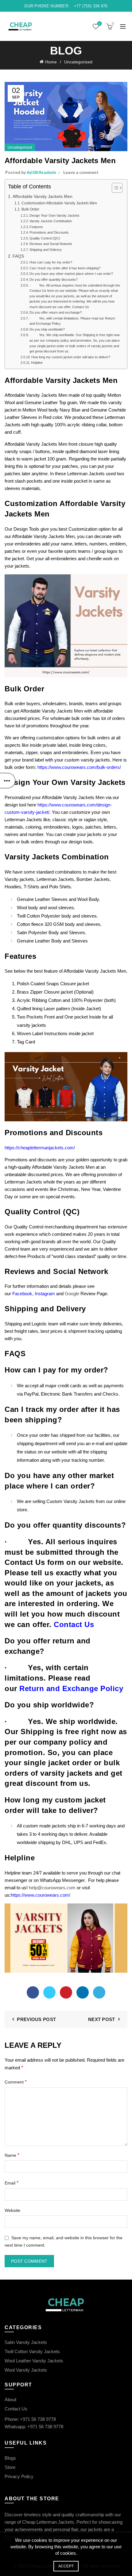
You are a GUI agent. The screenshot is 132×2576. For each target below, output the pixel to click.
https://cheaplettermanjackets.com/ (40, 1148)
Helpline (37, 363)
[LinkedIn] (83, 1992)
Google (72, 1294)
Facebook (22, 1294)
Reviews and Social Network (51, 244)
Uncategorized (78, 62)
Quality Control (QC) (45, 238)
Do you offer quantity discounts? (54, 279)
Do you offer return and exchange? (56, 312)
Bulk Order (30, 209)
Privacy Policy (19, 2476)
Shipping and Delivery (46, 250)
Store (10, 2467)
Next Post (102, 2019)
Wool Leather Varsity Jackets (34, 2361)
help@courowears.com (52, 1888)
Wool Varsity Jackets (26, 2370)
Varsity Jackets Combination (51, 221)
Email (12, 2183)
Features (36, 227)
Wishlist (99, 24)
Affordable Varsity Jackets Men (43, 197)
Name (12, 2155)
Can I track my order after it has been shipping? (65, 268)
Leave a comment (81, 172)
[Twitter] (49, 1992)
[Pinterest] (66, 1992)
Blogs (10, 2458)
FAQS (18, 256)
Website (12, 2210)
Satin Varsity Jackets (26, 2342)
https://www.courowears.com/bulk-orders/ (79, 767)
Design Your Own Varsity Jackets (54, 215)
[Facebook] (33, 1992)
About (10, 2399)
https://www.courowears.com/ (41, 1895)
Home (51, 62)
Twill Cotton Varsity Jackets (32, 2351)
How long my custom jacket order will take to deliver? (71, 357)
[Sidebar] (8, 781)
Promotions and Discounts (49, 232)
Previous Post (36, 2019)
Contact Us (16, 2409)
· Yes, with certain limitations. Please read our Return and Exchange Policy (72, 321)
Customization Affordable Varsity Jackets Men (59, 203)
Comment (16, 2082)
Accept (66, 2566)
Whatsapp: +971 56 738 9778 (34, 2427)
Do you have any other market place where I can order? (71, 274)
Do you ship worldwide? (47, 329)
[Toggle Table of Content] (114, 188)
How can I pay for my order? (51, 262)
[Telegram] (99, 1992)
